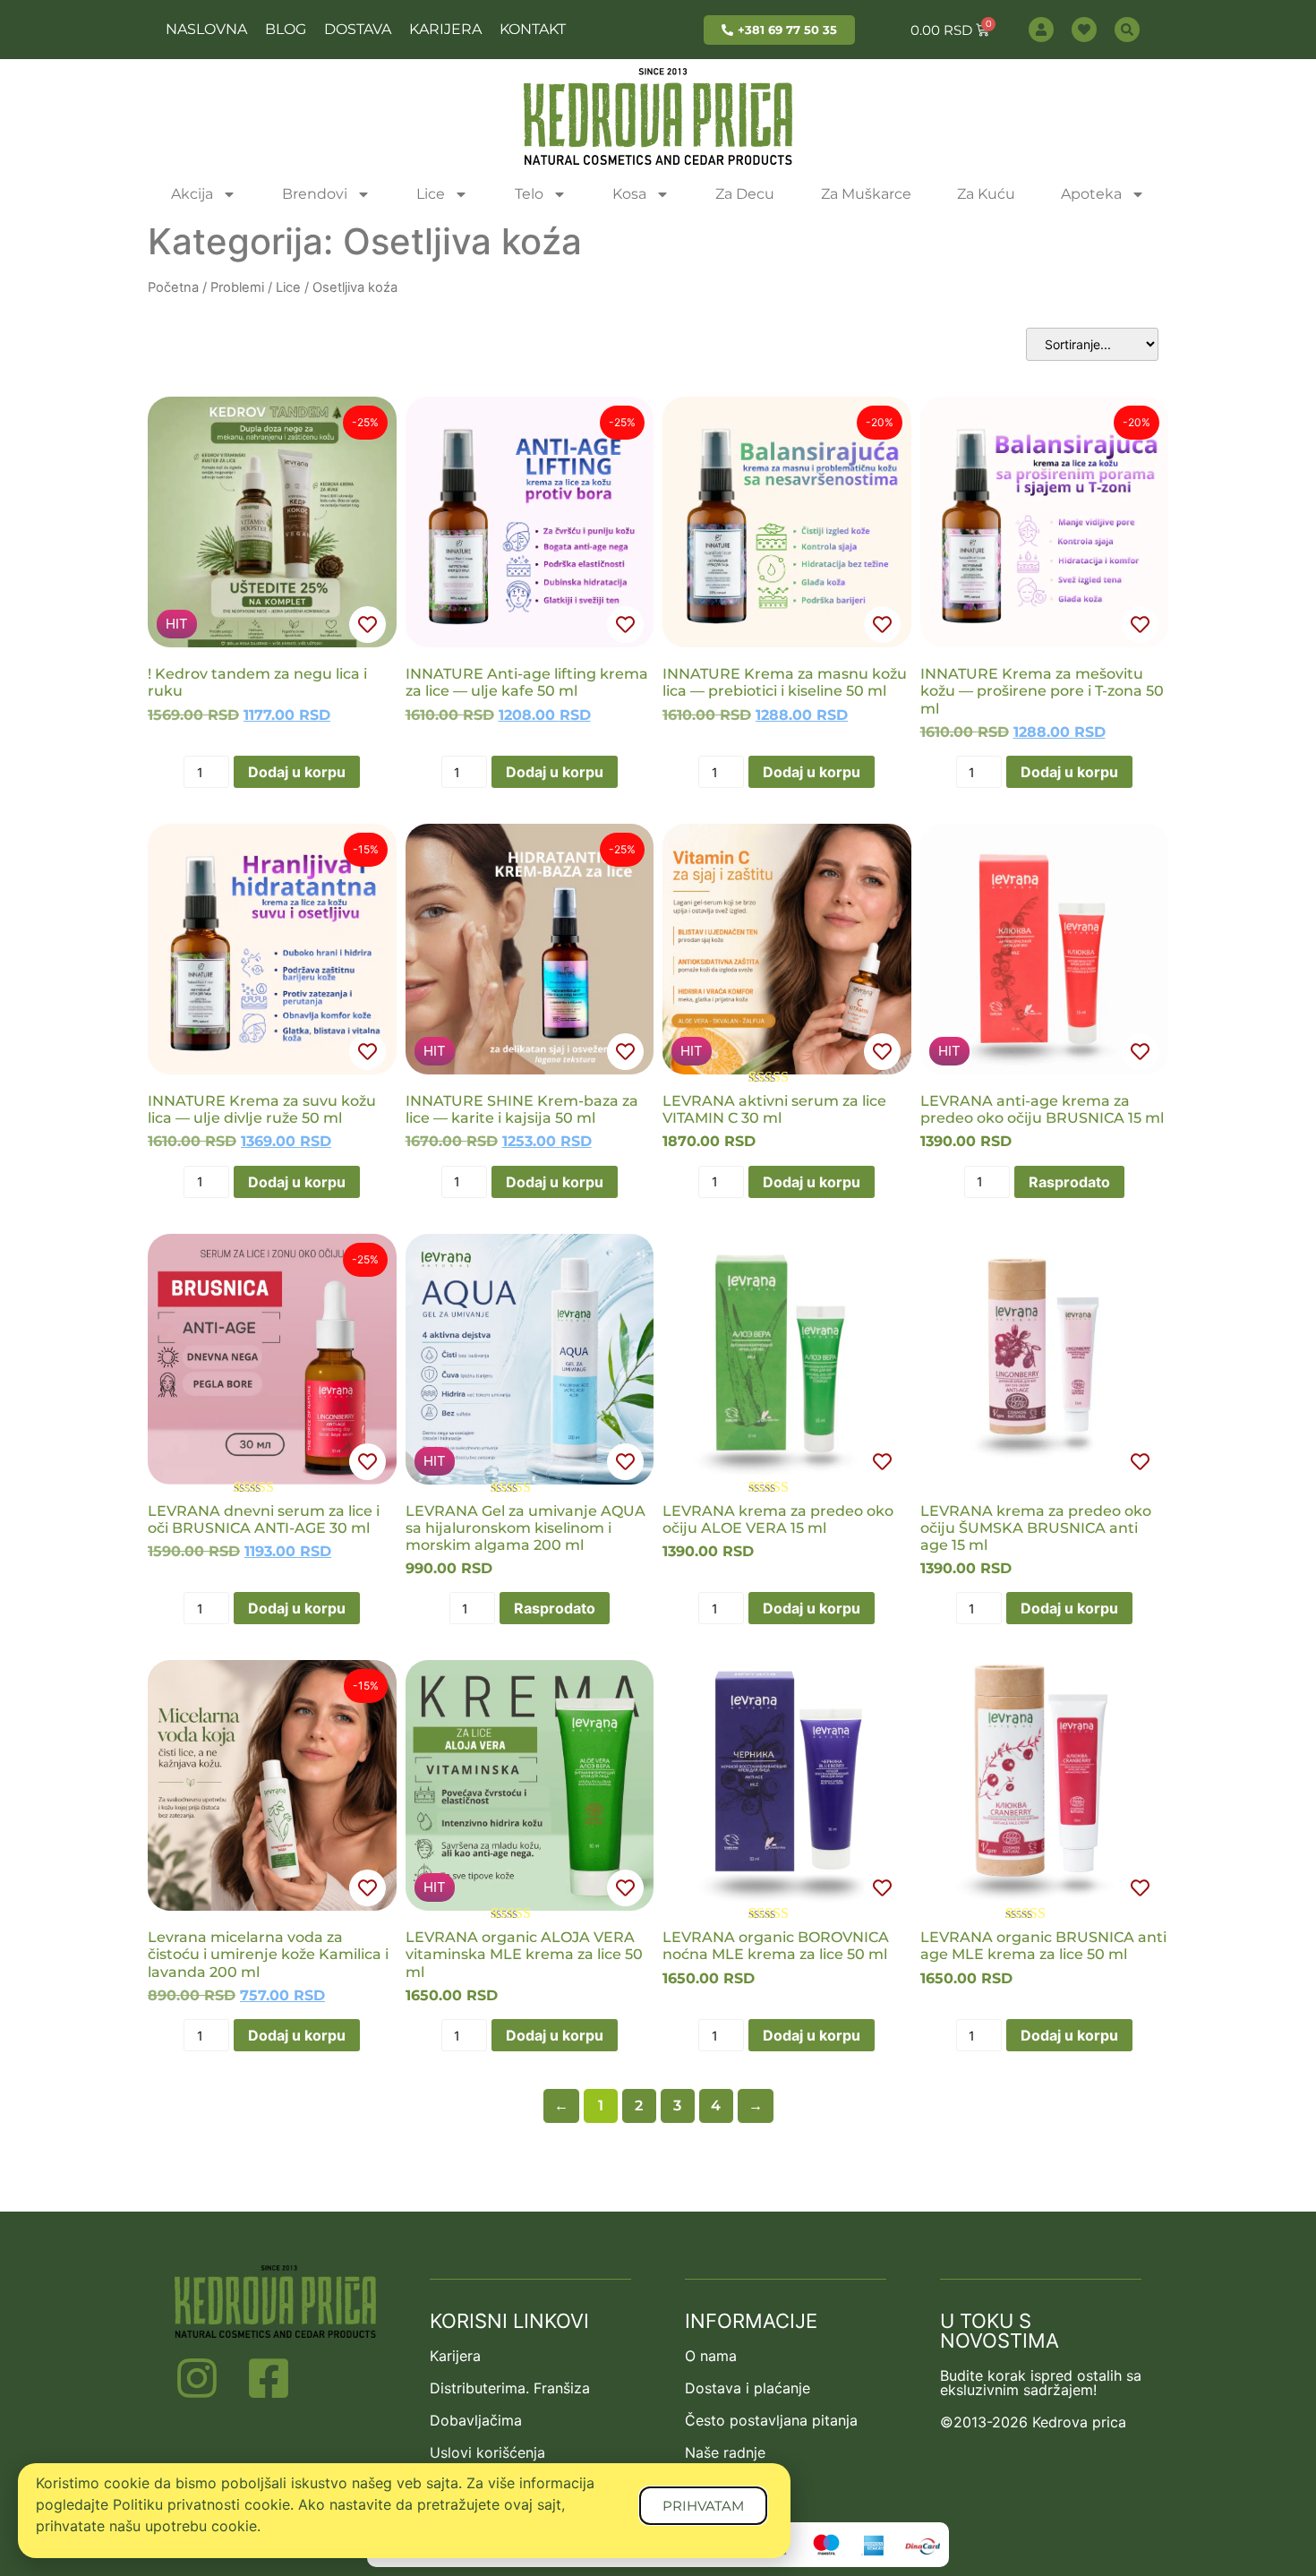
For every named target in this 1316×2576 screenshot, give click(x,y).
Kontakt (533, 29)
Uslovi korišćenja (487, 2452)
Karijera (445, 29)
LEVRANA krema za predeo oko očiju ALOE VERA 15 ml (778, 1519)
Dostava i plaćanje (748, 2388)
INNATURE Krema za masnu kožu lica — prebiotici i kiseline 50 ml (785, 682)
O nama (711, 2356)
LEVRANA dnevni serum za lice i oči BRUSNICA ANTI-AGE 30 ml (264, 1519)
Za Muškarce (866, 194)
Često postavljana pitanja (771, 2420)
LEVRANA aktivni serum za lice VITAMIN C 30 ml (774, 1109)
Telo (529, 194)
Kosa (629, 194)
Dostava (358, 29)
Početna (173, 287)
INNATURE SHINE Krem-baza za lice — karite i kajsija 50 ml (522, 1109)
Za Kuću (986, 194)
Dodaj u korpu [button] (297, 772)
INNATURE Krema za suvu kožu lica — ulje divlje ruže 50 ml (262, 1109)
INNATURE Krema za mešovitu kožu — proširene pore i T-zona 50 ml (1042, 691)
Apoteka (1091, 194)
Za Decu (745, 194)
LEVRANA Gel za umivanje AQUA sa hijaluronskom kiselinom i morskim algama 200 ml (526, 1528)
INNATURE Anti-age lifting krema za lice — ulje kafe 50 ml (527, 682)
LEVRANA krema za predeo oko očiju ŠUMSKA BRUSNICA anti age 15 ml (1036, 1528)
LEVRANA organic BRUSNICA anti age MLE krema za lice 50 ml (1043, 1946)
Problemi (237, 287)
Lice (431, 194)
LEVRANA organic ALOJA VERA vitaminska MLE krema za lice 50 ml (524, 1954)
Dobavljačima (476, 2420)
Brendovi (315, 194)
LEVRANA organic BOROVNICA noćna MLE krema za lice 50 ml (776, 1946)
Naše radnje (725, 2452)
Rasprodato (1069, 1182)
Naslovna (206, 29)
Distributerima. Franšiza (510, 2388)
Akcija (192, 194)
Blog (286, 29)
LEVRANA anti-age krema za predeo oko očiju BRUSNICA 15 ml (1042, 1109)
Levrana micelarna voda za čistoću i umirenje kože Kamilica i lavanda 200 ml (268, 1954)
